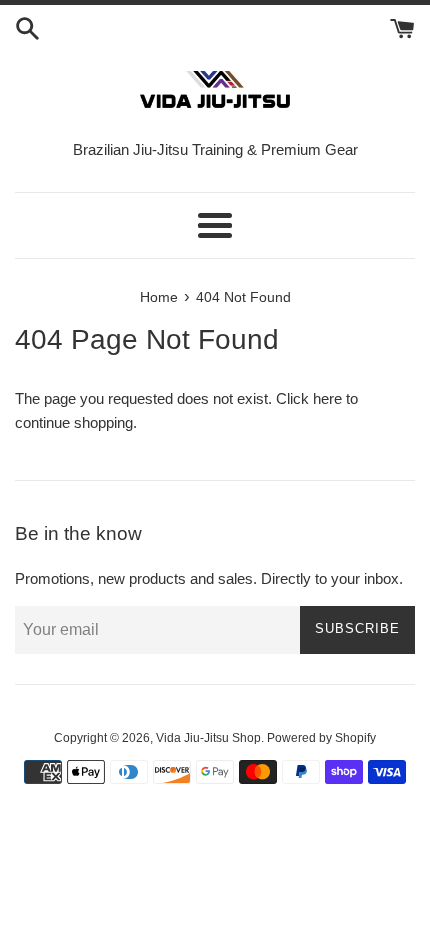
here (327, 398)
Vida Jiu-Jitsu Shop (208, 738)
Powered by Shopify (321, 738)
